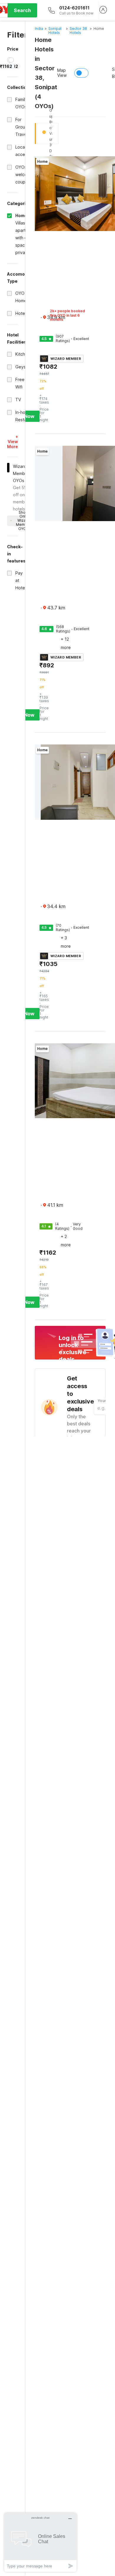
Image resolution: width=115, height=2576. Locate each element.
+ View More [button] (13, 441)
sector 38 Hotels (78, 31)
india (39, 29)
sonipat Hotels (55, 31)
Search (22, 10)
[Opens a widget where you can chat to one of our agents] (40, 2542)
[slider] (11, 60)
